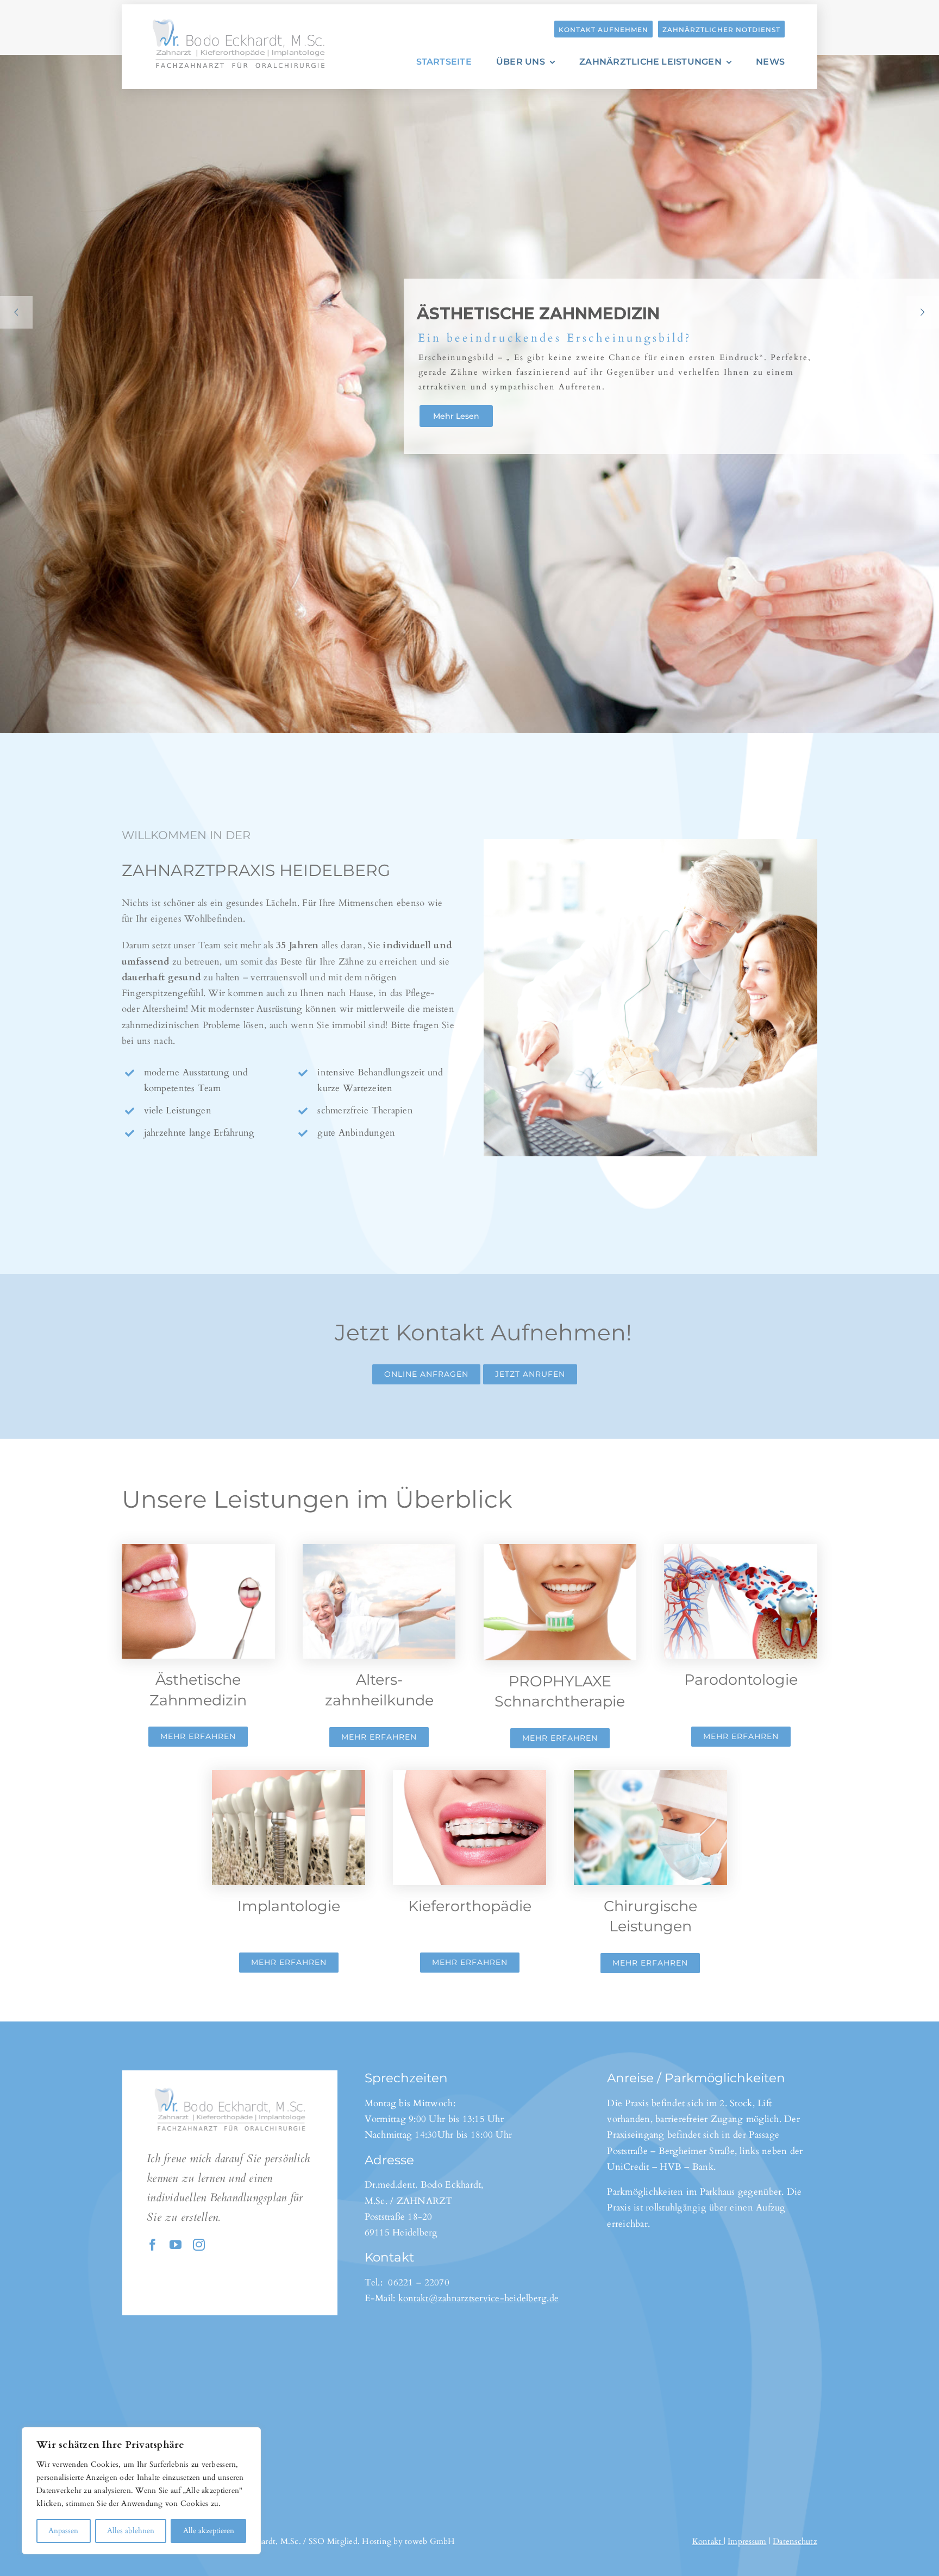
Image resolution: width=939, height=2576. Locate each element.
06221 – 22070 (418, 2282)
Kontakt (707, 2541)
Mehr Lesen (459, 413)
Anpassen (63, 2531)
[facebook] (153, 2245)
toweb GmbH (430, 2541)
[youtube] (176, 2245)
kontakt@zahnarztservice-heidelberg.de (478, 2298)
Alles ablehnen (131, 2531)
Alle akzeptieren (209, 2531)
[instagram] (199, 2245)
